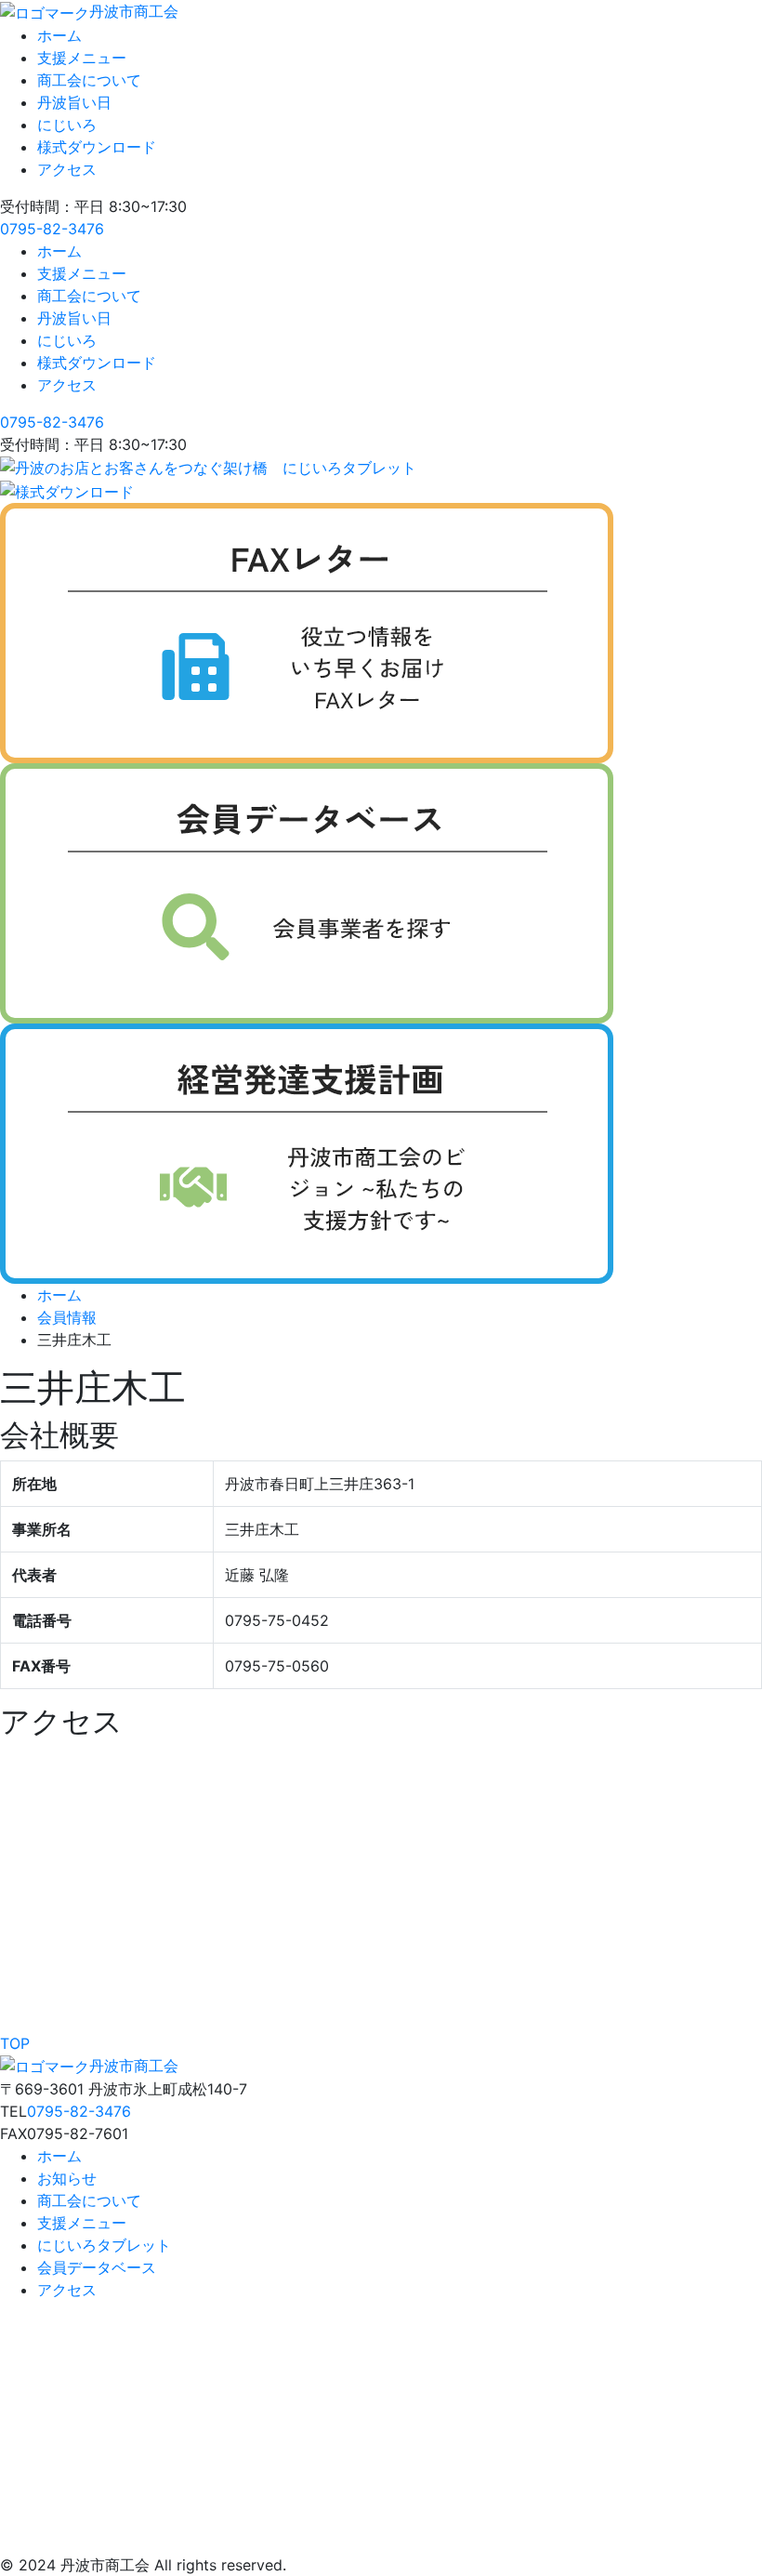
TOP (15, 2043)
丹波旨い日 (74, 102)
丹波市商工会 (134, 11)
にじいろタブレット (104, 2245)
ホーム (59, 35)
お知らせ (67, 2178)
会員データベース (97, 2267)
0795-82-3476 (52, 229)
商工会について (89, 80)
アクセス (67, 169)
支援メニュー (82, 58)
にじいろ (67, 125)
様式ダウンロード (97, 147)
